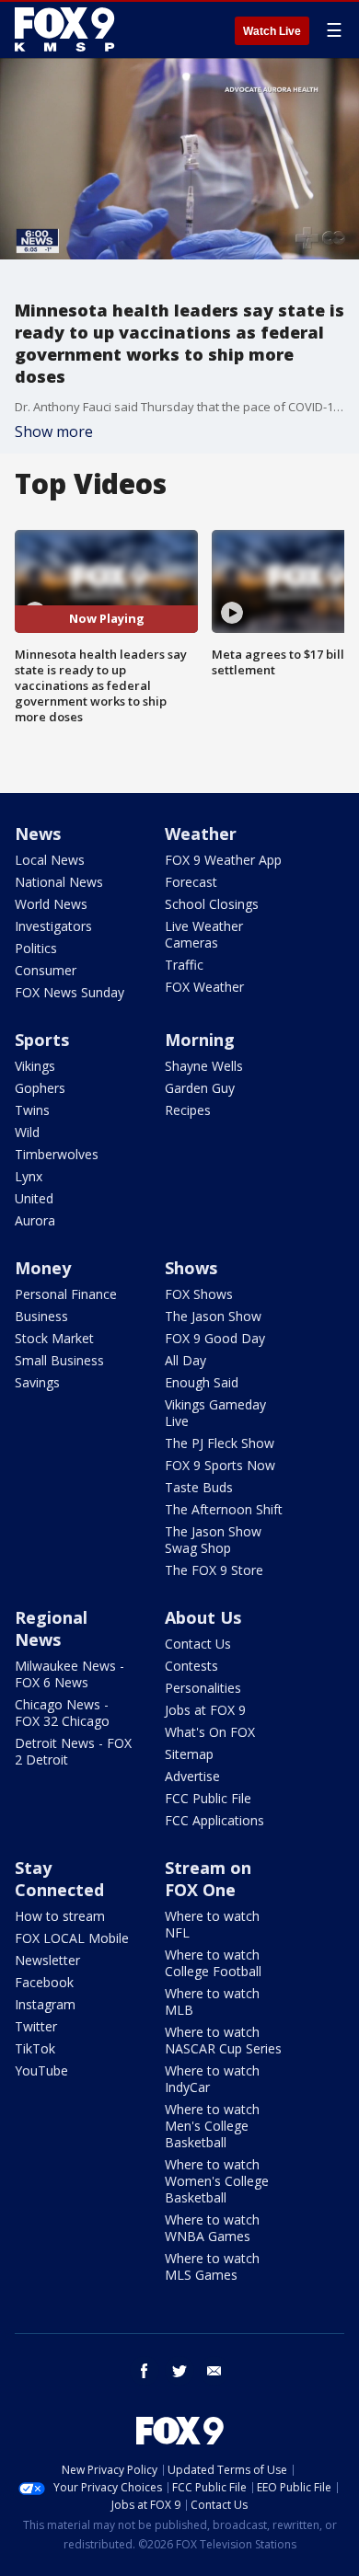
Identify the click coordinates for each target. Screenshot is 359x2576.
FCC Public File (208, 1798)
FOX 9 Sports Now (220, 1465)
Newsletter (47, 1960)
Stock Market (54, 1338)
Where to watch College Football (213, 1963)
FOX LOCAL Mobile (72, 1938)
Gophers (40, 1088)
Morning (200, 1040)
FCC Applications (214, 1820)
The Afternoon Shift (224, 1509)
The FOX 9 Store (214, 1570)
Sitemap (189, 1754)
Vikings (35, 1066)
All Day (185, 1360)
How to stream (60, 1916)
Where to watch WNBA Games (212, 2228)
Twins (32, 1110)
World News (51, 904)
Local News (50, 860)
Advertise (192, 1776)
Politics (36, 948)
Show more (54, 431)
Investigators (53, 926)
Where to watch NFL (212, 1924)
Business (41, 1316)
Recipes (188, 1110)
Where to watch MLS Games (212, 2266)
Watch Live (272, 31)
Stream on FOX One (208, 1879)
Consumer (46, 970)
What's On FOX (210, 1732)
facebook (145, 2371)
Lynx (29, 1176)
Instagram (45, 2004)
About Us (203, 1617)
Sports (42, 1040)
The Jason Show (213, 1316)
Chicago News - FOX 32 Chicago (62, 1713)
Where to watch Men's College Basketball (212, 2126)
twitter (179, 2371)
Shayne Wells (204, 1066)
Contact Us (198, 1644)
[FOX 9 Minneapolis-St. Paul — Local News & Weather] (68, 29)
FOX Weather (204, 987)
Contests (191, 1666)
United (34, 1198)
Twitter (36, 2026)
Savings (37, 1382)
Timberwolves (57, 1154)
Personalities (203, 1688)
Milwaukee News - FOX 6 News (69, 1674)
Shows (191, 1268)
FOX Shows (199, 1294)
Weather (201, 834)
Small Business (59, 1360)
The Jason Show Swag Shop (213, 1540)
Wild (27, 1132)
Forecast (191, 882)
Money (43, 1268)
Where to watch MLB (212, 2001)
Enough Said (202, 1382)
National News (59, 882)
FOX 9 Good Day (215, 1338)
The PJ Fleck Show (220, 1443)
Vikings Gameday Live (215, 1413)
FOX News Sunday (69, 992)
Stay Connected (59, 1879)
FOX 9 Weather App (223, 860)
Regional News (51, 1628)
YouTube (41, 2070)
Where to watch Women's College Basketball (217, 2181)
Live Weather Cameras (204, 934)
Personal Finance (66, 1294)
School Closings (212, 904)
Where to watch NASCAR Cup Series (223, 2040)
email (214, 2371)
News (38, 834)
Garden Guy (200, 1088)
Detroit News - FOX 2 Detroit (73, 1751)
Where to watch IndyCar (212, 2079)
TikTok (35, 2048)
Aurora (35, 1220)
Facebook (44, 1982)
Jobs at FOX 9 (205, 1710)
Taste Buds (199, 1487)
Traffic (184, 965)
